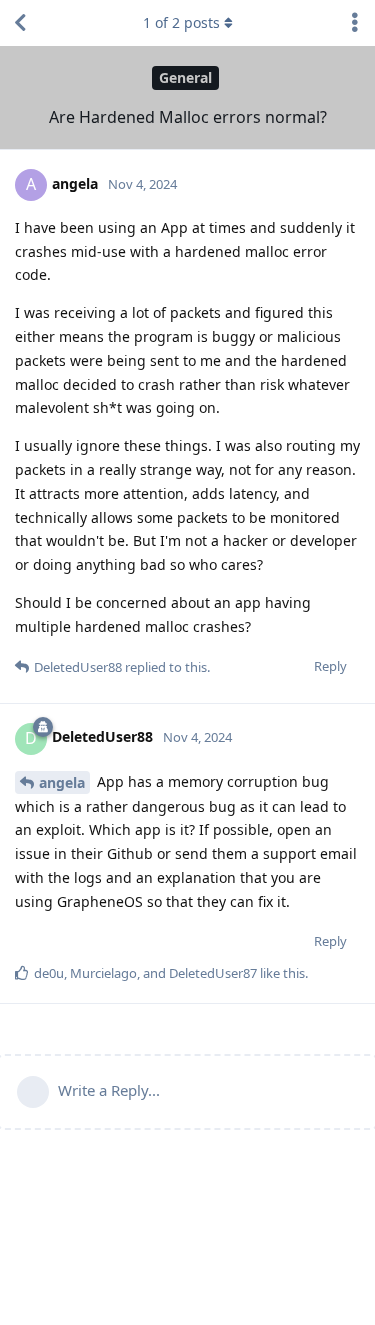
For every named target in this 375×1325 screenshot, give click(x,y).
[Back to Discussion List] (20, 23)
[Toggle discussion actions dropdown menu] (355, 23)
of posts (181, 22)
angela (62, 782)
